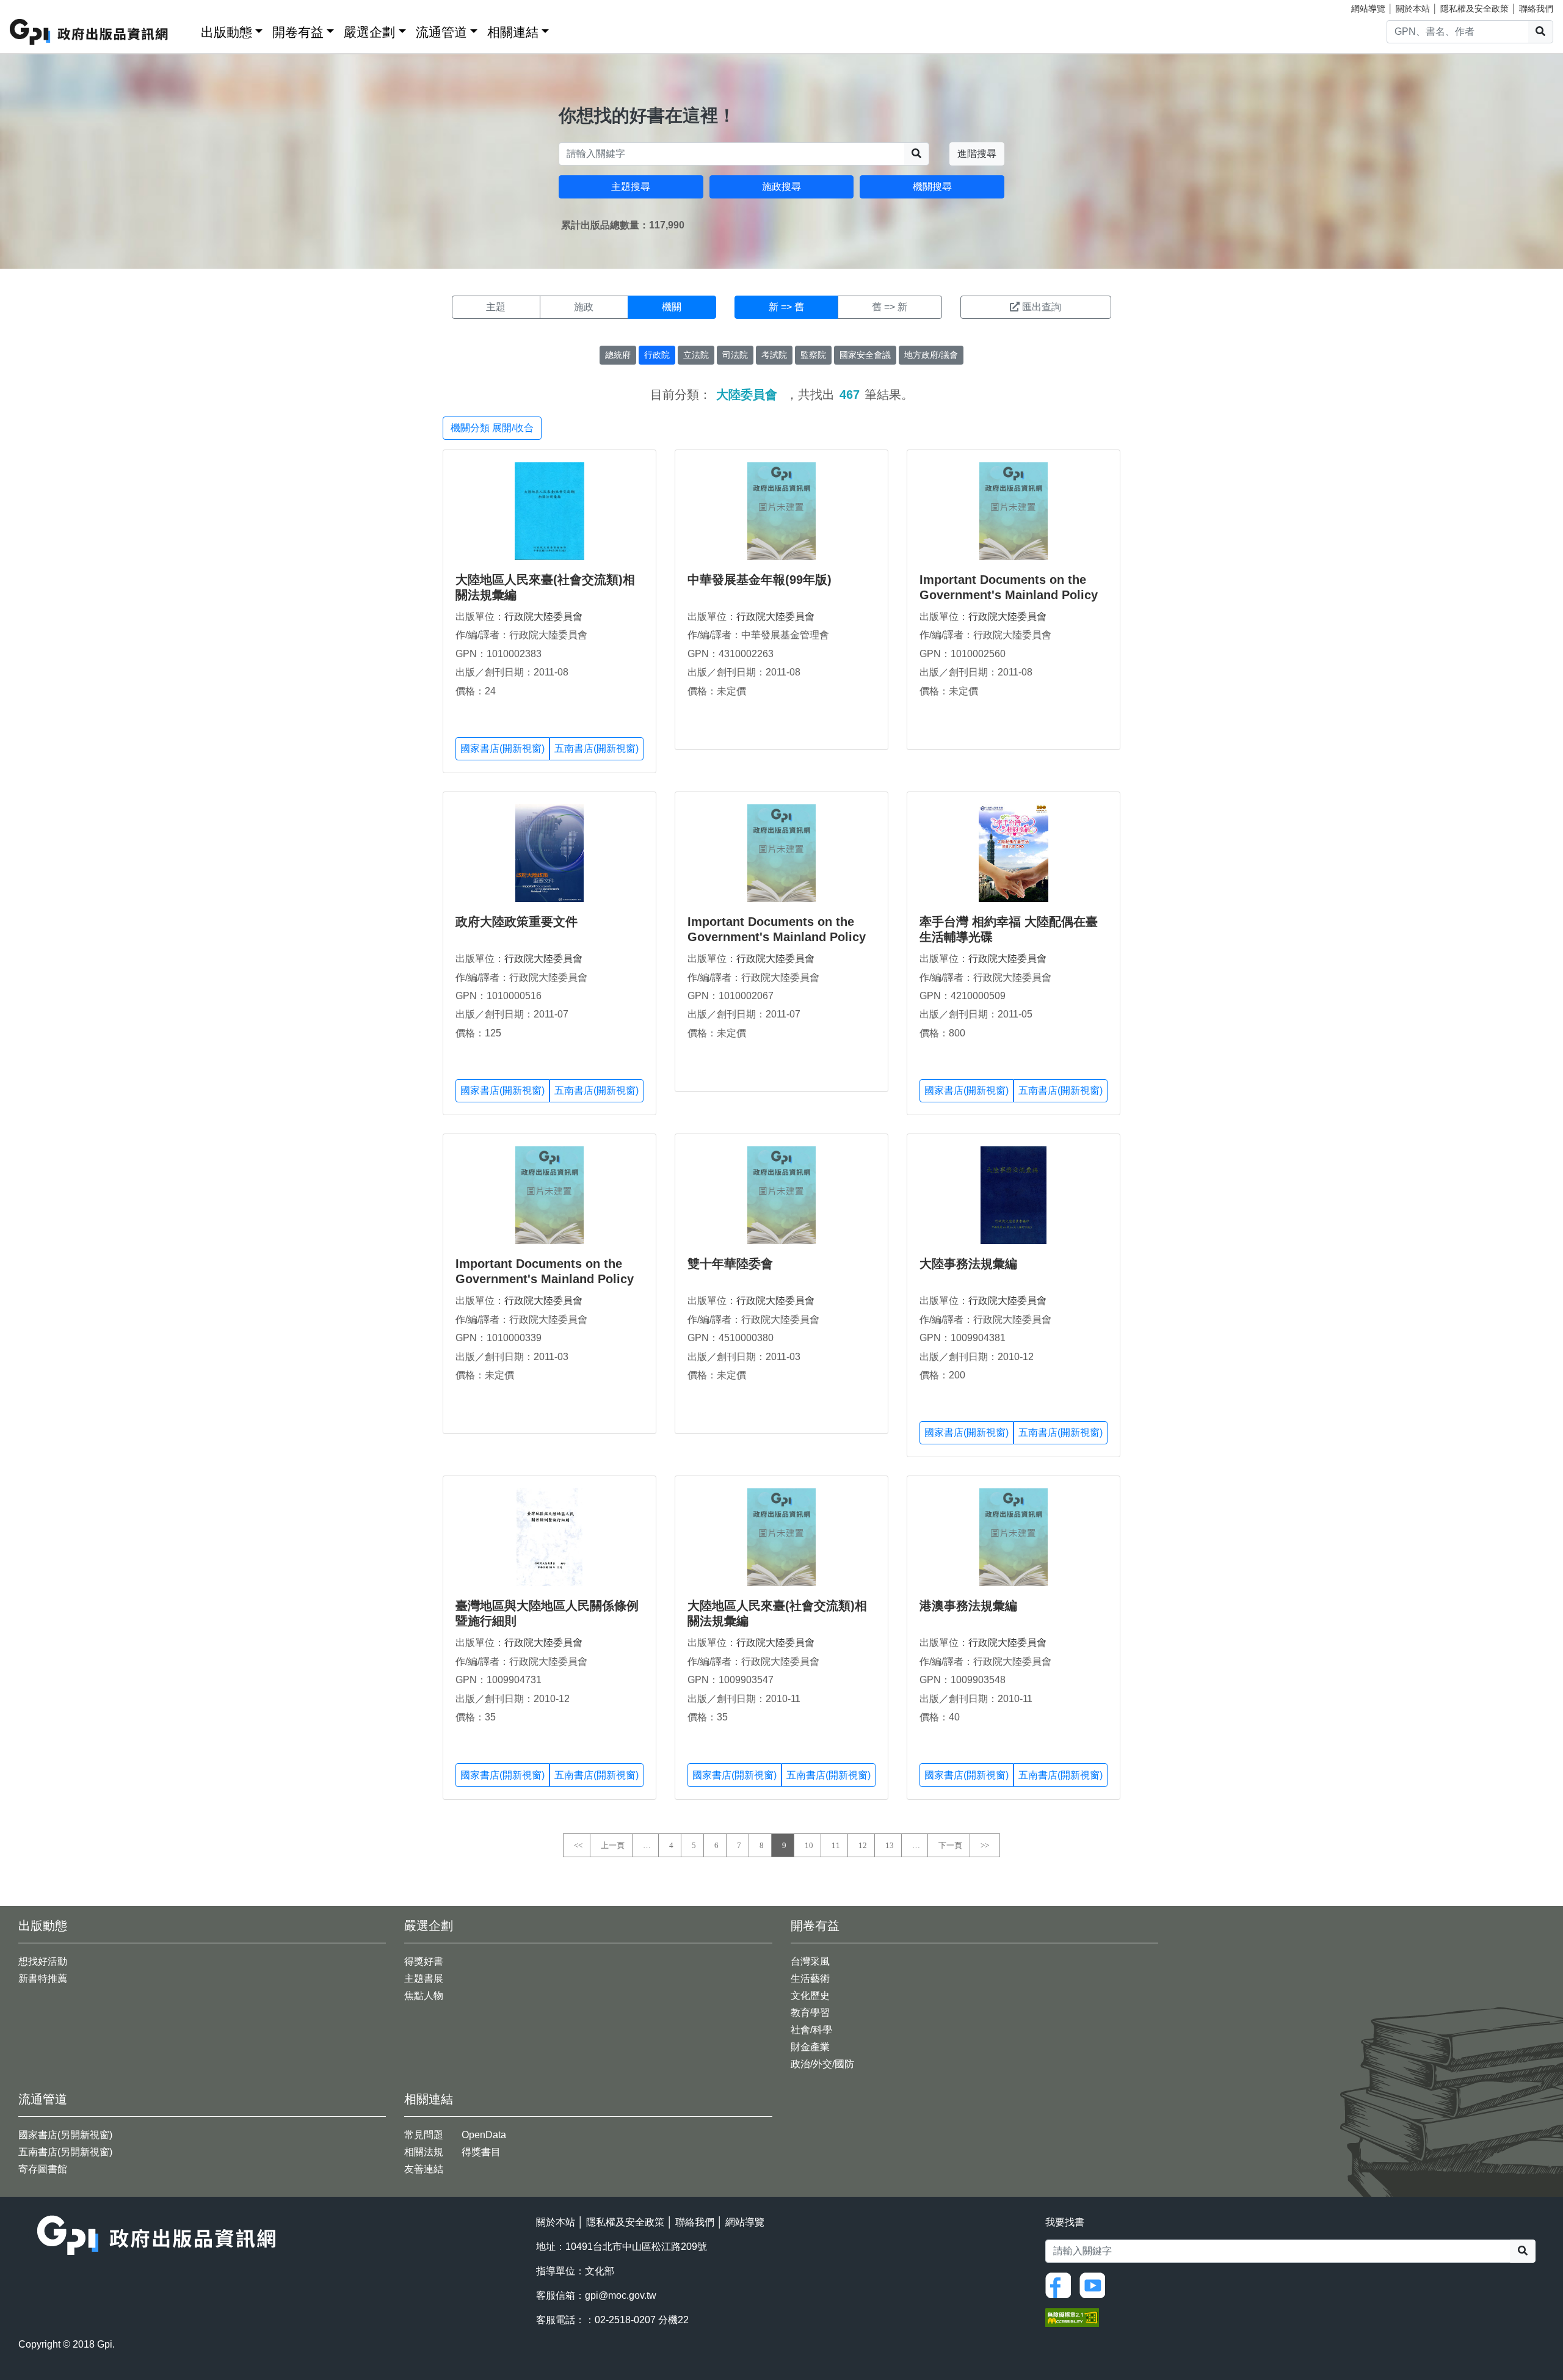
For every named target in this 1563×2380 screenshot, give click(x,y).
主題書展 (424, 1978)
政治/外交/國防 (822, 2064)
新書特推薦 (43, 1978)
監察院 (813, 355)
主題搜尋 (631, 187)
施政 (584, 307)
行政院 (657, 355)
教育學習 (810, 2013)
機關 (672, 307)
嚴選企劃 (369, 32)
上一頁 (613, 1845)
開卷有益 (298, 32)
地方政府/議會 (931, 355)
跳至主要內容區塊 (34, 6)
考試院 (774, 355)
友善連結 (424, 2169)
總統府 (618, 355)
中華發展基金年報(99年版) (760, 580)
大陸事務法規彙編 (968, 1264)
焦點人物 (424, 1996)
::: (187, 30)
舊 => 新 (890, 307)
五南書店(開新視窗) (597, 748)
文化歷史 (810, 1996)
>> (985, 1845)
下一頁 (950, 1845)
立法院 (696, 355)
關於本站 (1413, 9)
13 (890, 1845)
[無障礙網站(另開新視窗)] (1072, 2316)
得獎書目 (481, 2152)
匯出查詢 (1042, 307)
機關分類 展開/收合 (492, 428)
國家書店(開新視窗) (502, 748)
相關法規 (424, 2152)
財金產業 (810, 2047)
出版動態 (227, 32)
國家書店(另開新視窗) (65, 2135)
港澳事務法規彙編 (968, 1606)
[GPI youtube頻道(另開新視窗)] (1095, 2284)
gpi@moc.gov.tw (621, 2295)
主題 (496, 307)
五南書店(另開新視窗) (65, 2152)
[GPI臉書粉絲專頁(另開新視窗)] (1061, 2284)
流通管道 (441, 32)
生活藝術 (810, 1978)
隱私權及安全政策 (1474, 9)
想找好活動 (43, 1961)
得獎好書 (424, 1961)
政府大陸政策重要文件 (517, 922)
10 (809, 1845)
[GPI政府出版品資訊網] (89, 32)
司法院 (735, 355)
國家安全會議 (865, 355)
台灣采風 (810, 1961)
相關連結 (513, 32)
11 (836, 1845)
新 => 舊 (786, 307)
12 (863, 1845)
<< (578, 1845)
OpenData (484, 2135)
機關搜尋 (932, 187)
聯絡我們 (1536, 9)
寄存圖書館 (43, 2169)
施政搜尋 (781, 187)
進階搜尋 (977, 154)
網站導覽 (1368, 9)
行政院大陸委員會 (543, 617)
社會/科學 (811, 2030)
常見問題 (424, 2135)
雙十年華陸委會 (730, 1264)
